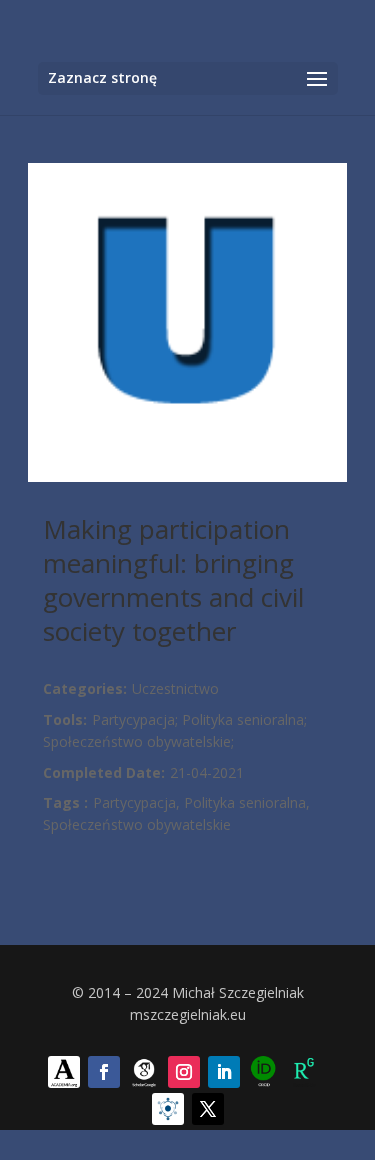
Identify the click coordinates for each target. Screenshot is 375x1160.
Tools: (65, 719)
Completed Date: (104, 772)
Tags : (65, 802)
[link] (64, 1072)
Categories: (85, 688)
